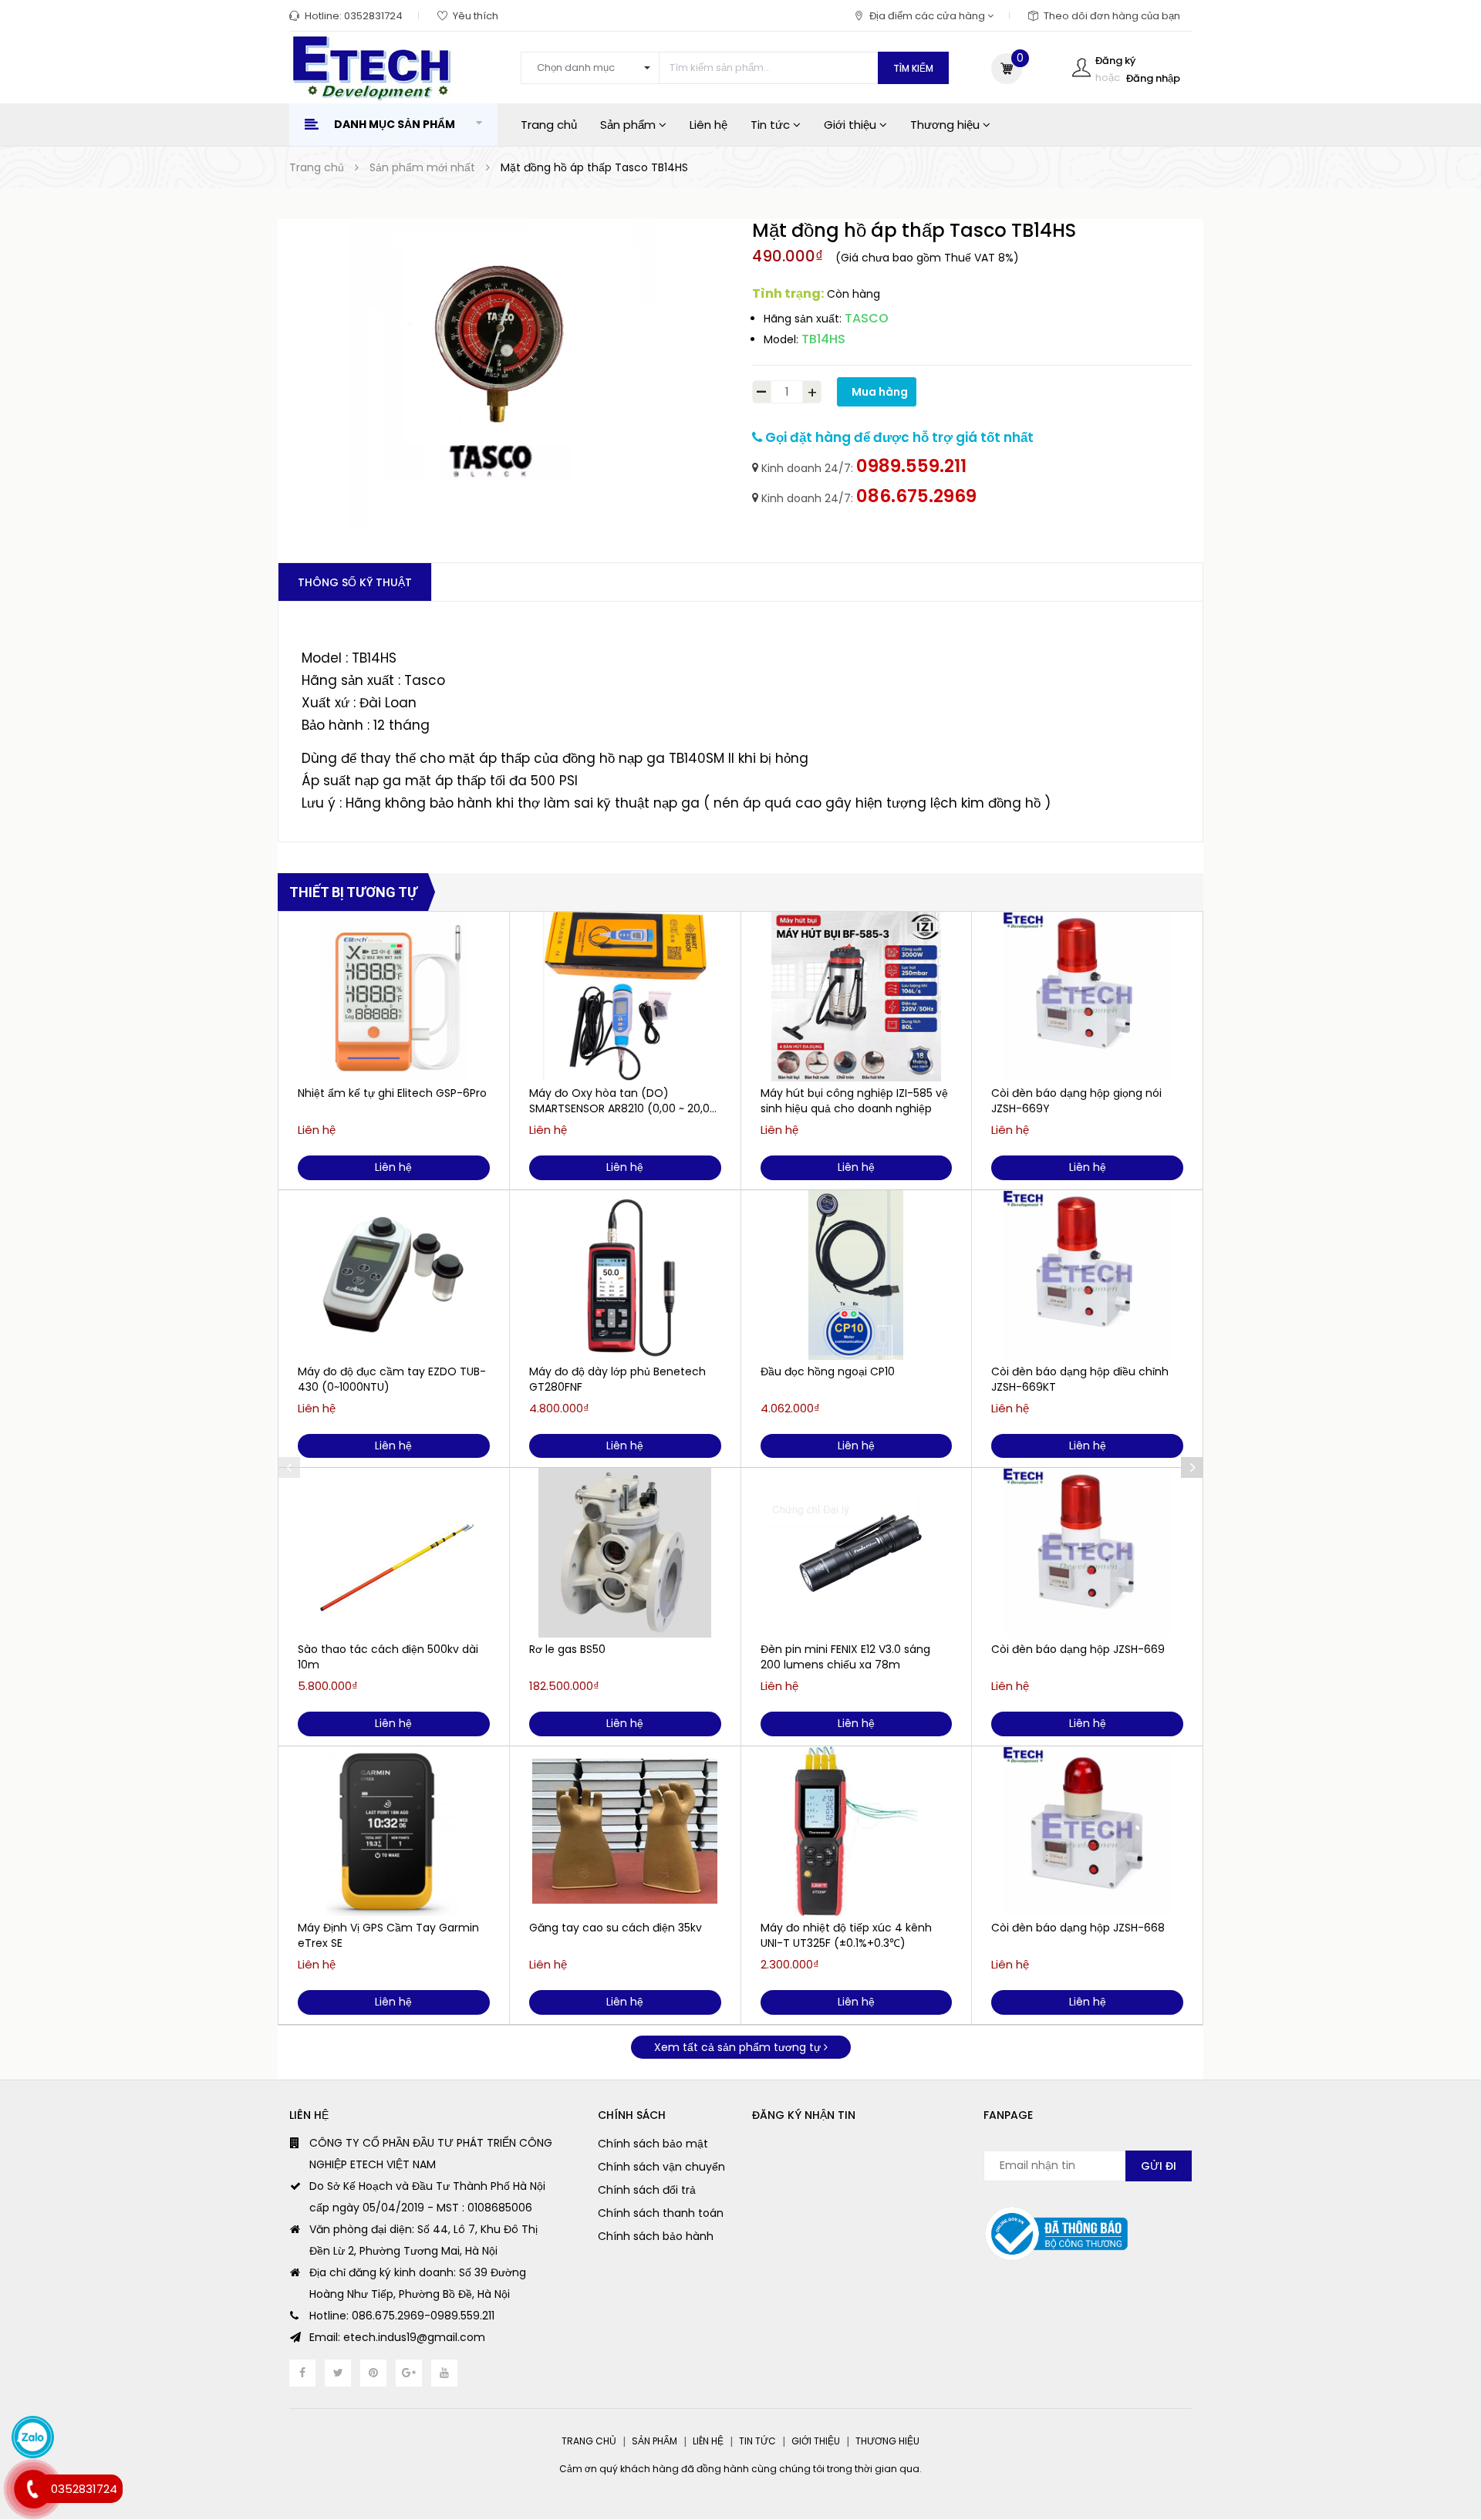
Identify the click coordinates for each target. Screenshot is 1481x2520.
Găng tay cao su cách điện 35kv (616, 1928)
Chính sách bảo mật (653, 2144)
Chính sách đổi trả (647, 2190)
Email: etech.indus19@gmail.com (397, 2337)
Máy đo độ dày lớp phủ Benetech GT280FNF (617, 1379)
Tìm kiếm (913, 68)
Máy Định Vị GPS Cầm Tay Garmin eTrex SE (388, 1935)
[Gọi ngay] (32, 2490)
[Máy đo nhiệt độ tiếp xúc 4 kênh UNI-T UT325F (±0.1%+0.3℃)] (857, 1831)
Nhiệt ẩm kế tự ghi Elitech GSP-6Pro (392, 1093)
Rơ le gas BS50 (567, 1649)
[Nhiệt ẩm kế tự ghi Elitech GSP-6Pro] (394, 997)
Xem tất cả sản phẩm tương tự (739, 2047)
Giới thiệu (852, 125)
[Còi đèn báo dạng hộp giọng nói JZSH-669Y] (1087, 997)
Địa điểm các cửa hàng (928, 16)
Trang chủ (549, 125)
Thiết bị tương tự (353, 892)
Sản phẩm (629, 125)
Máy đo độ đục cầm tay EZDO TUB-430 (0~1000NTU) (392, 1379)
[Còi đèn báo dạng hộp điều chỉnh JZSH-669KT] (1087, 1275)
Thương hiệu (946, 125)
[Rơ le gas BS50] (625, 1553)
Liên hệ (708, 125)
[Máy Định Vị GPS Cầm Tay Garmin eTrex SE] (394, 1831)
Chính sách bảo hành (656, 2236)
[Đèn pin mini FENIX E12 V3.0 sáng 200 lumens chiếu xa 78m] (857, 1553)
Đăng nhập (1153, 78)
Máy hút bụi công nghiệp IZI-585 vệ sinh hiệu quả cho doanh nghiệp (854, 1101)
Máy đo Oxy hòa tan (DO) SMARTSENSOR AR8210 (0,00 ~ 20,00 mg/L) (623, 1101)
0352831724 (373, 16)
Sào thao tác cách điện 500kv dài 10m (388, 1657)
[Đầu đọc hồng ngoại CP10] (857, 1275)
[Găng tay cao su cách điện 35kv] (625, 1831)
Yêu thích (476, 16)
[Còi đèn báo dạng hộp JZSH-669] (1087, 1553)
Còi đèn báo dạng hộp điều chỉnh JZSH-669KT (1080, 1379)
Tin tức (772, 125)
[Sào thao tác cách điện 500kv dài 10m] (394, 1553)
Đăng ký (1115, 61)
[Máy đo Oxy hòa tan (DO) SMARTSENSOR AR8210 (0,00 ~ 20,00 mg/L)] (625, 997)
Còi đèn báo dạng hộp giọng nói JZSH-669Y (1076, 1101)
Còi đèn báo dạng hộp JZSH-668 (1078, 1928)
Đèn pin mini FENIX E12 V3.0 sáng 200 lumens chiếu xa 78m (845, 1657)
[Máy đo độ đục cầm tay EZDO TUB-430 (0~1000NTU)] (394, 1275)
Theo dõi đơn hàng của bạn (1112, 16)
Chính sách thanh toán (661, 2213)
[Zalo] (33, 2437)
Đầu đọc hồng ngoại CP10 (828, 1371)
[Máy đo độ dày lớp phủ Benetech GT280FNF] (625, 1275)
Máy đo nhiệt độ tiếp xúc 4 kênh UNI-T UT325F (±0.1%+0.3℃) (846, 1935)
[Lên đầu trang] (1439, 2424)
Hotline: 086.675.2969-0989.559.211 (402, 2316)
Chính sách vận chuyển (661, 2167)
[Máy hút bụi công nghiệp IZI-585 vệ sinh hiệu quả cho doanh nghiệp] (857, 997)
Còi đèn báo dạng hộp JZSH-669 (1078, 1649)
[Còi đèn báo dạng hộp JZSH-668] (1087, 1831)
